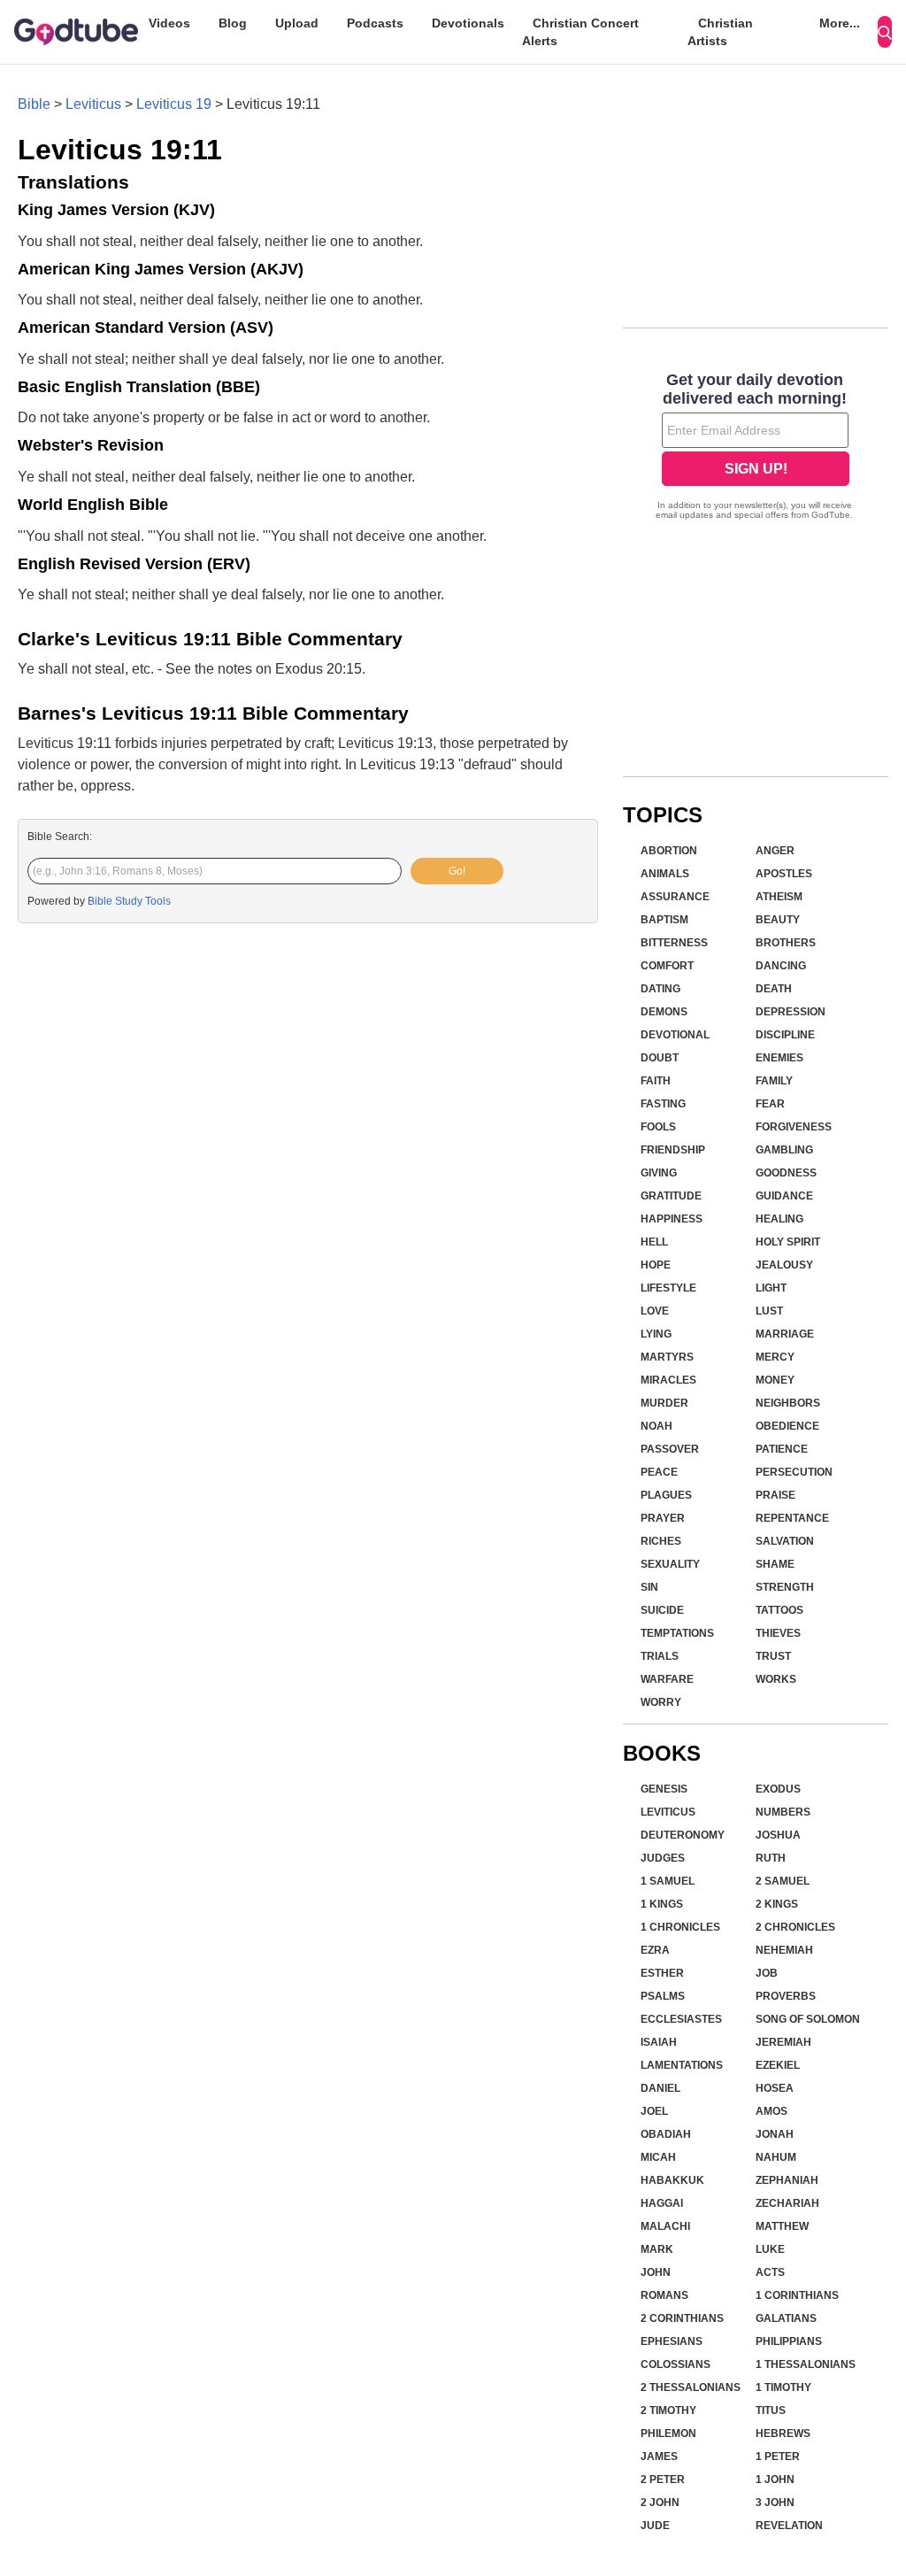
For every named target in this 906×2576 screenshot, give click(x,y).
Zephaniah (787, 2180)
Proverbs (786, 1996)
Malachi (665, 2226)
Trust (773, 1656)
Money (775, 1380)
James (659, 2456)
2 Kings (777, 1904)
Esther (662, 1973)
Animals (665, 874)
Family (774, 1081)
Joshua (778, 1835)
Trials (660, 1656)
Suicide (662, 1610)
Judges (663, 1858)
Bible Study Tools (129, 901)
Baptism (664, 920)
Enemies (779, 1058)
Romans (664, 2295)
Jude (655, 2526)
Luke (770, 2249)
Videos (169, 23)
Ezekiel (778, 2065)
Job (767, 1973)
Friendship (673, 1150)
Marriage (785, 1334)
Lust (769, 1311)
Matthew (782, 2226)
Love (655, 1311)
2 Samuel (783, 1881)
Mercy (775, 1357)
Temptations (677, 1633)
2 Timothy (668, 2410)
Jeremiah (783, 2042)
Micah (658, 2157)
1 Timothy (783, 2387)
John (656, 2272)
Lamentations (682, 2065)
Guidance (784, 1196)
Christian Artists (720, 32)
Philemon (668, 2433)
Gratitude (671, 1196)
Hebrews (783, 2433)
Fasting (663, 1104)
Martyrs (667, 1357)
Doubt (660, 1058)
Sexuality (670, 1564)
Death (774, 989)
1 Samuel (668, 1881)
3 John (775, 2503)
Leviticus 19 (174, 104)
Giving (659, 1173)
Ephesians (672, 2341)
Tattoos (779, 1610)
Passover (670, 1449)
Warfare (667, 1679)
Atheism (779, 897)
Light (771, 1288)
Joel (654, 2111)
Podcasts (375, 23)
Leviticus (93, 104)
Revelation (789, 2526)
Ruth (771, 1858)
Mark (657, 2249)
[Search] (885, 32)
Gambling (784, 1150)
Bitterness (674, 943)
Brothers (786, 943)
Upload (297, 23)
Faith (656, 1081)
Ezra (655, 1950)
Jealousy (784, 1265)
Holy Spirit (788, 1242)
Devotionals (468, 23)
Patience (782, 1449)
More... (840, 23)
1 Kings (662, 1904)
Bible (34, 104)
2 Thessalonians (691, 2387)
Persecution (794, 1472)
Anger (775, 851)
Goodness (786, 1173)
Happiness (672, 1219)
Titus (771, 2410)
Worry (661, 1702)
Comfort (667, 966)
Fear (770, 1104)
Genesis (664, 1789)
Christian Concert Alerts (580, 32)
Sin (649, 1587)
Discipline (785, 1035)
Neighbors (788, 1403)
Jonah (775, 2134)
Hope (656, 1265)
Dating (660, 989)
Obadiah (666, 2134)
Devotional (675, 1035)
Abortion (669, 851)
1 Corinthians (797, 2295)
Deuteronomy (683, 1835)
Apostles (784, 874)
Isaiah (659, 2042)
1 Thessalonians (806, 2364)
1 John (775, 2480)
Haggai (662, 2203)
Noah (656, 1426)
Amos (772, 2111)
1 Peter (778, 2456)
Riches (661, 1541)
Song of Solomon (808, 2019)
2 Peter (663, 2480)
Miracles (668, 1380)
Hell (654, 1242)
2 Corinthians (682, 2318)
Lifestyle (668, 1288)
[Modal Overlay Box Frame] (756, 448)
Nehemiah (784, 1950)
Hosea (775, 2088)
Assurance (675, 897)
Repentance (792, 1518)
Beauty (778, 920)
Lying (656, 1334)
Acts (770, 2272)
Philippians (789, 2341)
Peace (659, 1472)
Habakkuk (672, 2180)
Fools (658, 1127)
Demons (664, 1012)
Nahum (776, 2157)
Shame (775, 1564)
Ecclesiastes (681, 2019)
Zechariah (787, 2203)
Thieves (778, 1633)
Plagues (666, 1495)
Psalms (663, 1996)
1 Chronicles (680, 1927)
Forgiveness (794, 1127)
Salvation (785, 1541)
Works (776, 1679)
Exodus (778, 1789)
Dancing (781, 966)
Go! (457, 871)
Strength (785, 1587)
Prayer (663, 1518)
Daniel (660, 2088)
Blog (233, 23)
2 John (660, 2503)
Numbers (783, 1812)
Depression (791, 1012)
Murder (664, 1403)
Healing (779, 1219)
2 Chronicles (795, 1927)
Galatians (786, 2318)
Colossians (676, 2364)
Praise (775, 1495)
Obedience (787, 1426)
